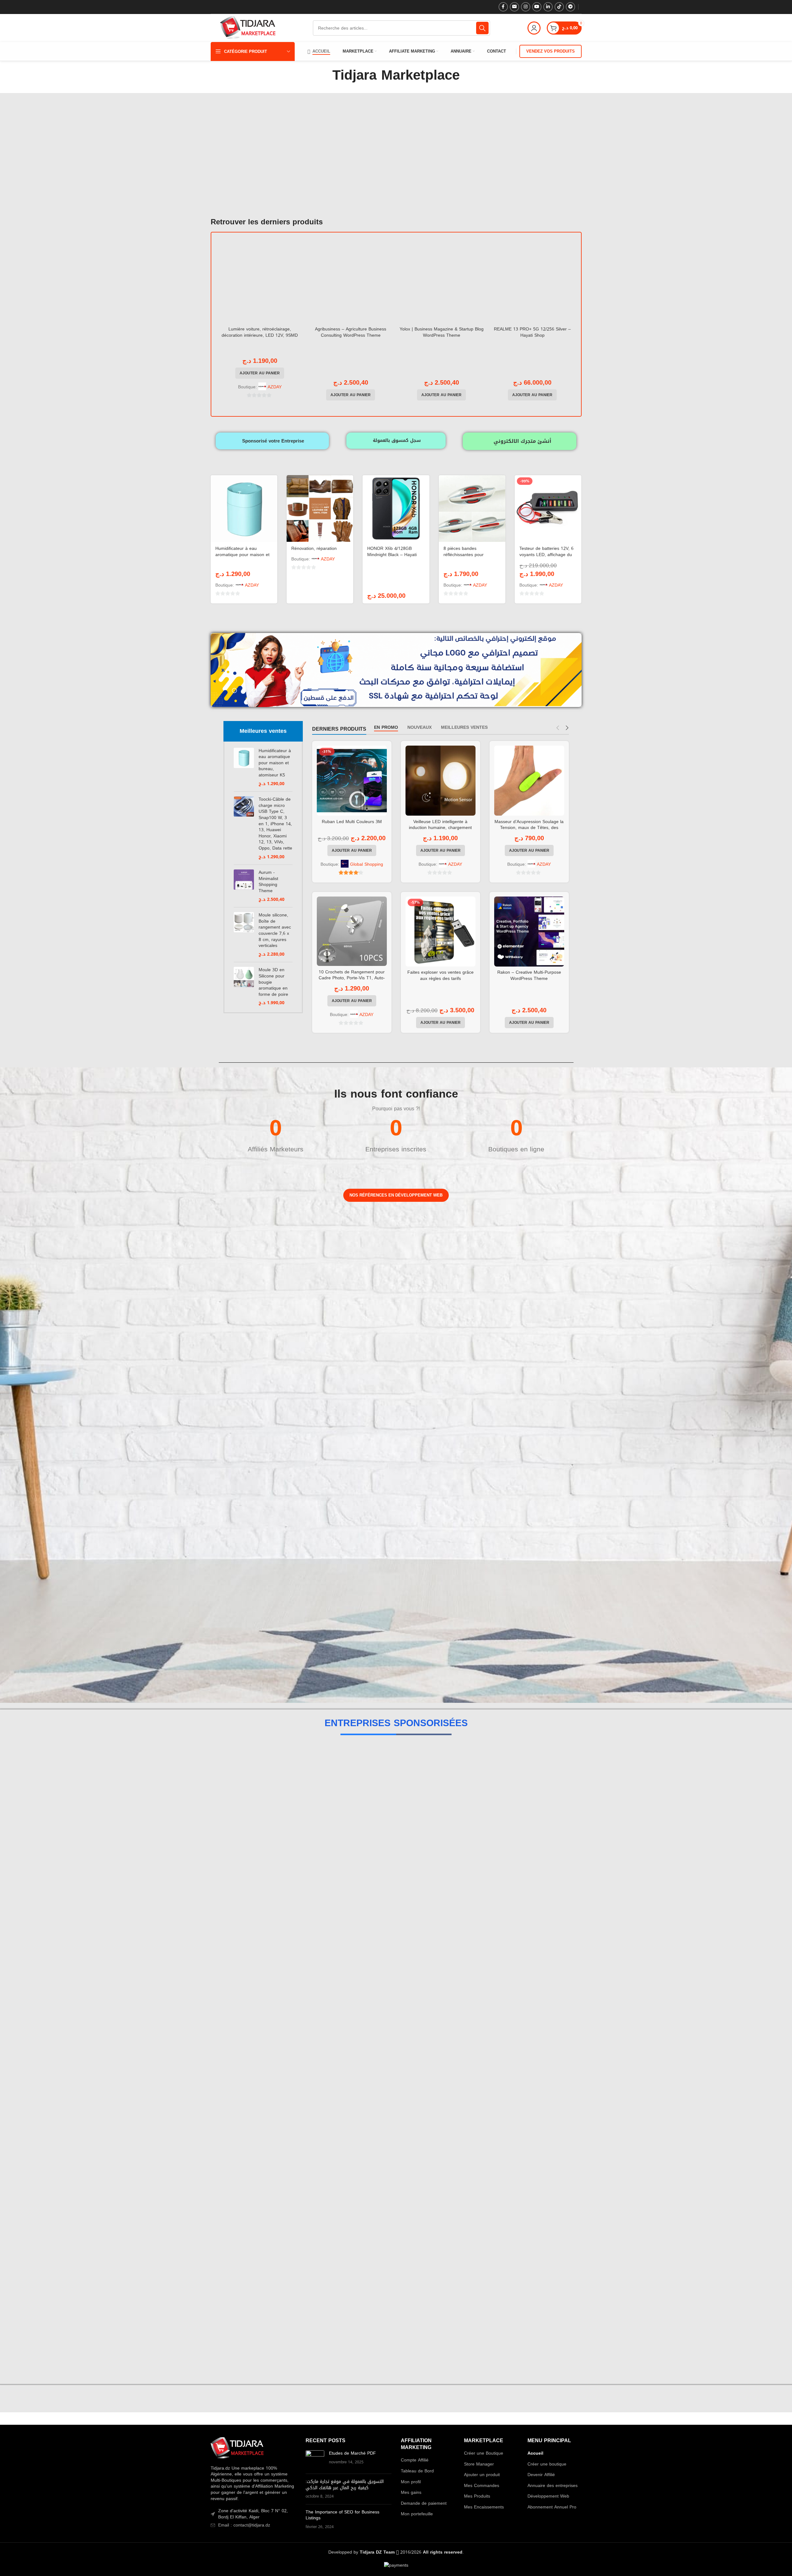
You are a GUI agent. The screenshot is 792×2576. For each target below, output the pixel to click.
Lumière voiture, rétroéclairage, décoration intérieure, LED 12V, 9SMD (260, 332)
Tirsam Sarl (396, 2159)
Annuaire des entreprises (553, 2486)
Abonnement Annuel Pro (552, 2507)
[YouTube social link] (537, 7)
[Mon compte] (534, 28)
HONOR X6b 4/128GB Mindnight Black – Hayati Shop (392, 555)
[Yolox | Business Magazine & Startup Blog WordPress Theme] (442, 281)
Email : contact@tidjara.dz (244, 2525)
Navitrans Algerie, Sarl (396, 2096)
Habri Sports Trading (396, 1781)
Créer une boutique (547, 2464)
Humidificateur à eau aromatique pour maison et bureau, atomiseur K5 (242, 555)
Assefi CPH (396, 1907)
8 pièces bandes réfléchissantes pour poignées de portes (464, 555)
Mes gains (411, 2493)
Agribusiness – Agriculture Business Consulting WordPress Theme (351, 332)
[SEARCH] (482, 28)
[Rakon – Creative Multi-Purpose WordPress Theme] (529, 932)
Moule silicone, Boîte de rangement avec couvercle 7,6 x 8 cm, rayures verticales (275, 930)
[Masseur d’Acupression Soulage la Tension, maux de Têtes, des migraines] (529, 781)
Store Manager (479, 2464)
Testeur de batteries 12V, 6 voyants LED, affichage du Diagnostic (546, 555)
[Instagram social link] (526, 7)
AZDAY (275, 387)
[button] (260, 373)
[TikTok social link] (559, 7)
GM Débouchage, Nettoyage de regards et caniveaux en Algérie (396, 1970)
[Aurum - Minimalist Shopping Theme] (244, 886)
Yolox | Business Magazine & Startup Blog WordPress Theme (442, 332)
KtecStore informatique (396, 2221)
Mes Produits (477, 2496)
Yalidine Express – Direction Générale (396, 2347)
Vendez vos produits (551, 51)
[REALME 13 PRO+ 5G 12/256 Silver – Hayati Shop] (532, 281)
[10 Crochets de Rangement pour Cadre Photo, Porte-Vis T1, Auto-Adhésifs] (352, 931)
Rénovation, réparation (314, 548)
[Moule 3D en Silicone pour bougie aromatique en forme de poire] (244, 986)
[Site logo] (248, 28)
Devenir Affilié (541, 2475)
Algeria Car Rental (396, 2284)
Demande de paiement (424, 2503)
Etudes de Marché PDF (352, 2453)
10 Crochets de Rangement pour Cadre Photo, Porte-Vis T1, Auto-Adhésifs (352, 978)
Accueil (535, 2453)
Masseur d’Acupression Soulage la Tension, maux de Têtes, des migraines (529, 828)
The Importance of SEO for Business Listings (342, 2515)
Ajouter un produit (482, 2475)
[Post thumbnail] (315, 2460)
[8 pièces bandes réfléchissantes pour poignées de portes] (472, 508)
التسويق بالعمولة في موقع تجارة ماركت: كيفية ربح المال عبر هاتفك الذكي (345, 2485)
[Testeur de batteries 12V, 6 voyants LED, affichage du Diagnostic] (548, 508)
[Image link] (237, 2449)
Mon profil (411, 2482)
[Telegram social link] (570, 7)
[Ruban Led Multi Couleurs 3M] (352, 781)
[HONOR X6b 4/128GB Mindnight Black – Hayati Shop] (396, 508)
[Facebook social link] (503, 7)
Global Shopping (367, 864)
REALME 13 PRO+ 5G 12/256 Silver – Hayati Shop (532, 332)
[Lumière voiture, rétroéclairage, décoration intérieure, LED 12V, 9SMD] (260, 281)
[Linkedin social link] (548, 7)
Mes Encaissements (484, 2507)
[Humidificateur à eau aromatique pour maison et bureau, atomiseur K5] (244, 508)
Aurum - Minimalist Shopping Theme (268, 882)
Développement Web (548, 2496)
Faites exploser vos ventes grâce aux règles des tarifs (441, 975)
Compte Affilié (415, 2460)
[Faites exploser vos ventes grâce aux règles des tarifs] (441, 932)
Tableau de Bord (417, 2471)
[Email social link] (514, 7)
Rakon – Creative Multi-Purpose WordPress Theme (529, 975)
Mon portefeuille (417, 2514)
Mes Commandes (482, 2486)
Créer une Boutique (484, 2453)
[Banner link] (247, 1244)
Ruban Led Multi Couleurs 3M (352, 822)
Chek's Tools (396, 2033)
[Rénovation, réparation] (320, 508)
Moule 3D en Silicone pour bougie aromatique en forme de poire (273, 982)
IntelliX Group (396, 1844)
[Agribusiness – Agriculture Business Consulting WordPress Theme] (351, 281)
